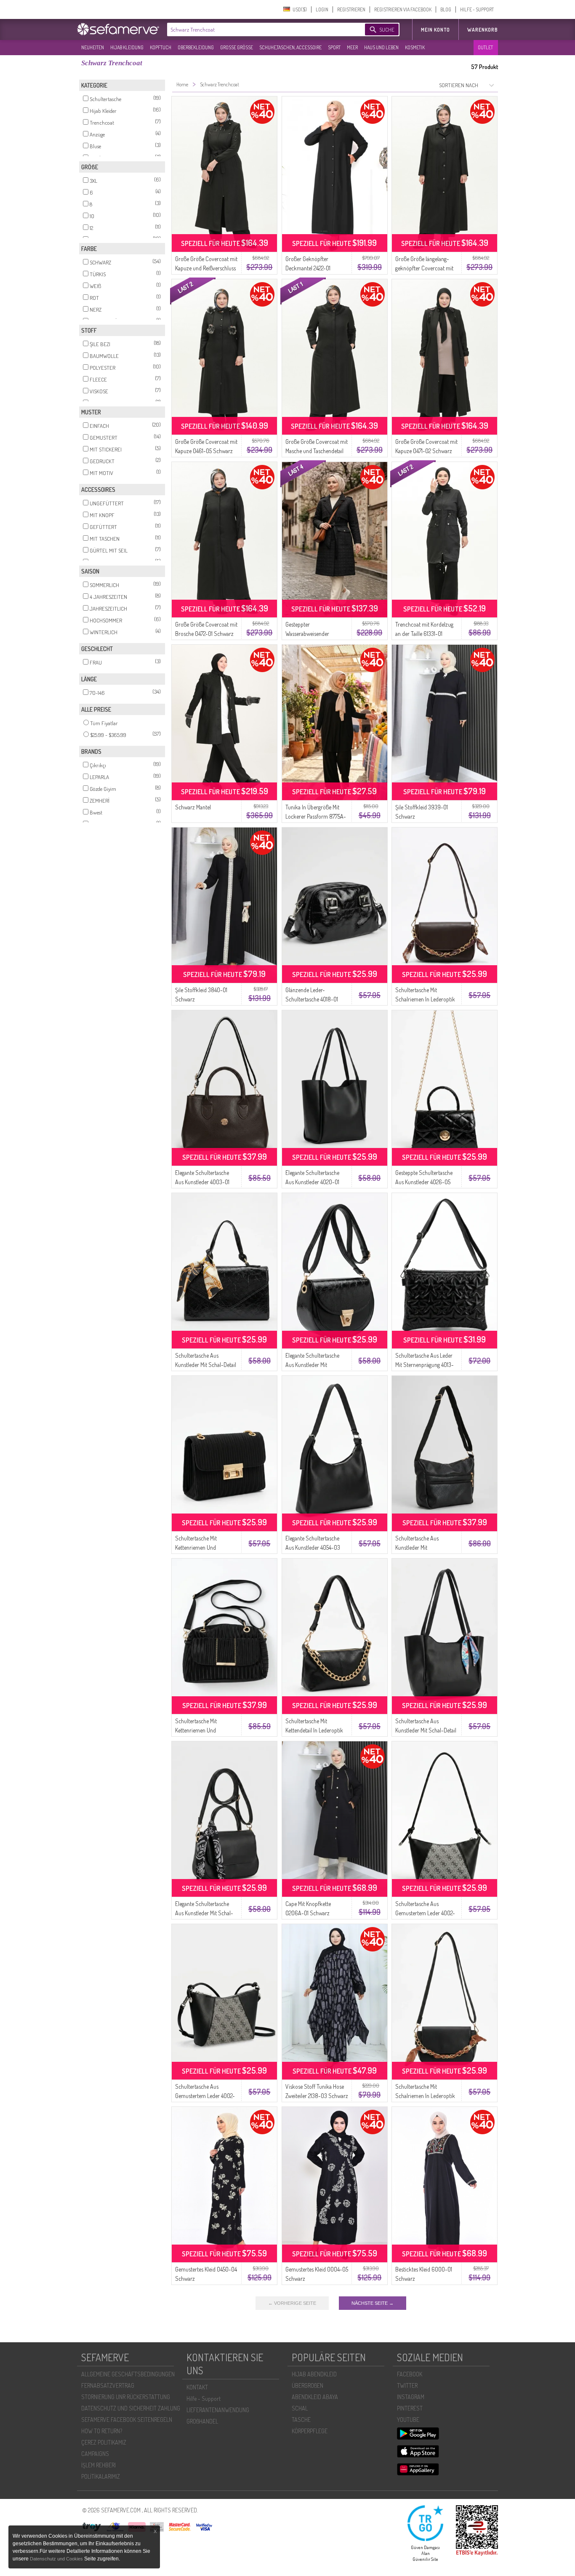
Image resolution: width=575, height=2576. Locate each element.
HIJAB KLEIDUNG (127, 47)
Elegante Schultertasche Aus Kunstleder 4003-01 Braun (202, 1182)
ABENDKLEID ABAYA (315, 2397)
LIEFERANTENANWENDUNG (218, 2410)
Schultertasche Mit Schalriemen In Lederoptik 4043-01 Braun (425, 999)
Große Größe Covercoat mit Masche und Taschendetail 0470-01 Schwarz (317, 451)
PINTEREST (410, 2408)
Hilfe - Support (204, 2398)
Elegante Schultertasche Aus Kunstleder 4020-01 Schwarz (312, 1182)
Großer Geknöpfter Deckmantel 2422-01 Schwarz (308, 268)
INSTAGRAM (411, 2397)
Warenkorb (483, 30)
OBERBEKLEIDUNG (196, 47)
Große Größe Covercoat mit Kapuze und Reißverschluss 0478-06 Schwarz (206, 268)
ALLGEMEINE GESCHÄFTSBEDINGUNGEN (128, 2374)
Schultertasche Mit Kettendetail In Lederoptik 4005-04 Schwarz (314, 1730)
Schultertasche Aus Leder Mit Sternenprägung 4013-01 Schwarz (425, 1365)
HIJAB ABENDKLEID (314, 2374)
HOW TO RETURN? (102, 2431)
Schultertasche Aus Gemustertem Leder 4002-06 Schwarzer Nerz (205, 2096)
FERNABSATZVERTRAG (108, 2385)
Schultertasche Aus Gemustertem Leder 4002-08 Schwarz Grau (425, 1913)
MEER (352, 47)
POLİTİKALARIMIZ (101, 2476)
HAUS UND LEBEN (381, 47)
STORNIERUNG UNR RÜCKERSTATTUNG (126, 2397)
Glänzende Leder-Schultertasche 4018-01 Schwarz (312, 999)
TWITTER (407, 2385)
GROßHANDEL (202, 2421)
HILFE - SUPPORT (477, 9)
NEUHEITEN (93, 47)
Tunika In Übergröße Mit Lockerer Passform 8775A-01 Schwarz (316, 816)
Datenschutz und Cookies (57, 2559)
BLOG (446, 9)
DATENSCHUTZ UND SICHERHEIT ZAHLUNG (131, 2408)
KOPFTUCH (161, 47)
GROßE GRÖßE (237, 47)
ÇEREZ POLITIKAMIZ (104, 2442)
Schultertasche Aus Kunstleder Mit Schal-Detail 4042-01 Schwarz (206, 1365)
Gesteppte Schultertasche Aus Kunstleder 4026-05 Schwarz (424, 1182)
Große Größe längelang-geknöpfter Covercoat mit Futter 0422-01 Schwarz (424, 268)
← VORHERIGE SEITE (292, 2303)
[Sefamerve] (120, 29)
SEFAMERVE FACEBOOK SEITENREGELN (127, 2420)
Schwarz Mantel (193, 807)
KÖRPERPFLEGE (310, 2431)
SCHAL (300, 2408)
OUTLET (485, 47)
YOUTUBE (408, 2420)
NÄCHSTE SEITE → (373, 2303)
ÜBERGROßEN (307, 2385)
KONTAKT (197, 2387)
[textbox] (259, 29)
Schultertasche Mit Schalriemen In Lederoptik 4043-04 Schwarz (425, 2096)
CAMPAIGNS (95, 2454)
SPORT (334, 47)
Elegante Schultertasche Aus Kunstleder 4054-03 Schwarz (313, 1547)
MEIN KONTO (435, 30)
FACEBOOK (410, 2374)
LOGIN (322, 9)
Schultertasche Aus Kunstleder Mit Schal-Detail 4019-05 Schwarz (426, 1730)
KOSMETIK (415, 47)
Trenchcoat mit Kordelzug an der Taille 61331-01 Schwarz (424, 634)
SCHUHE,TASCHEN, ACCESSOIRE (290, 47)
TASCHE (301, 2420)
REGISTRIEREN (351, 9)
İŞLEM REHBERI (98, 2465)
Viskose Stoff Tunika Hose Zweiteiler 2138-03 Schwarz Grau (317, 2096)
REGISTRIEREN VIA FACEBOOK (403, 9)
